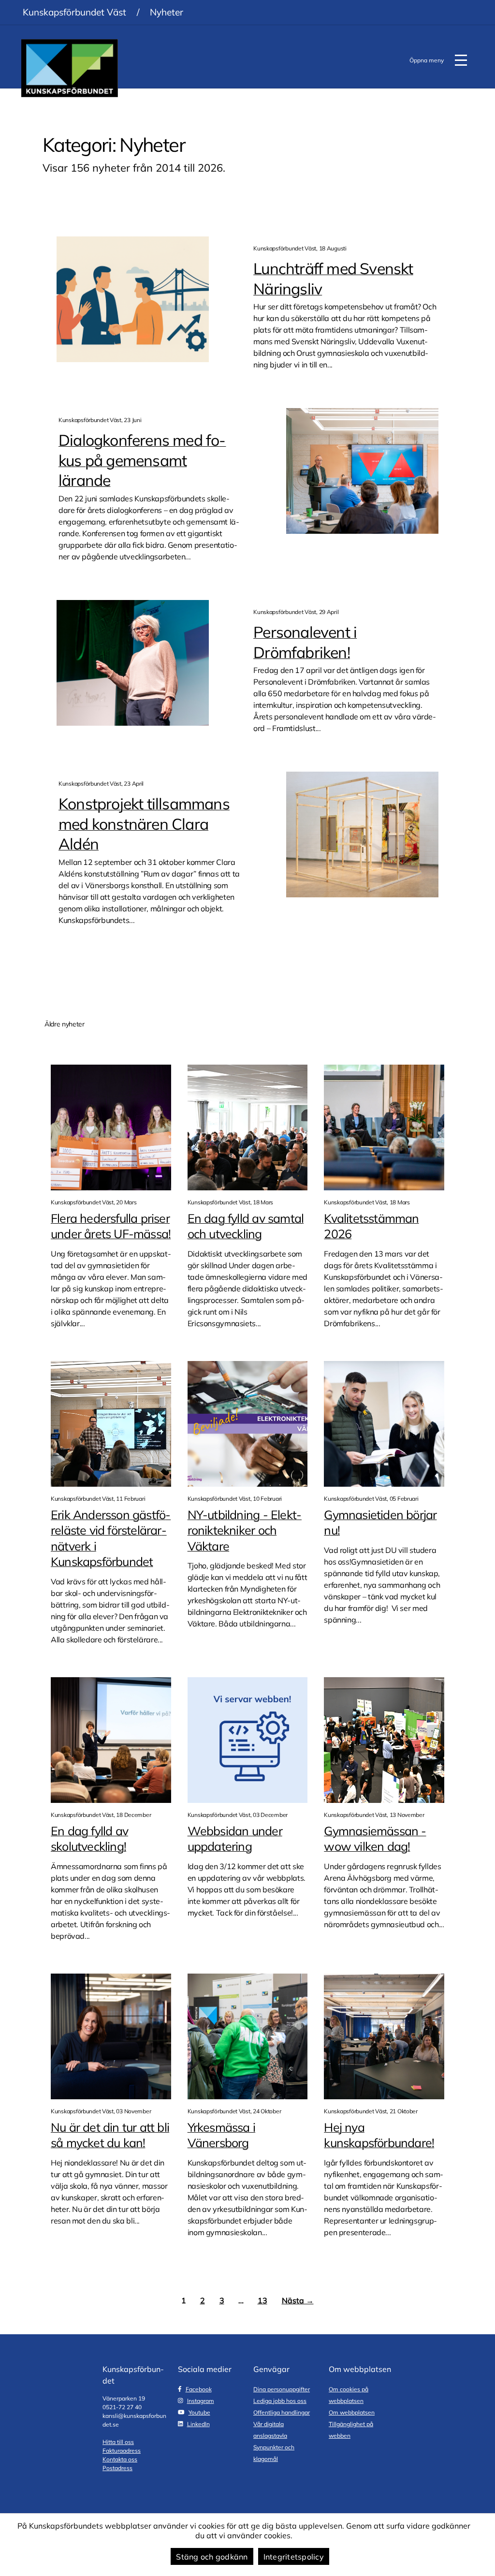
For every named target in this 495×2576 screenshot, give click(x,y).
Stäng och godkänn (212, 2557)
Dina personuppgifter (282, 2389)
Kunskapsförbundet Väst (74, 12)
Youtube (199, 2412)
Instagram (201, 2401)
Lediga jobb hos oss (280, 2401)
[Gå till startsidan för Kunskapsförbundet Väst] (70, 68)
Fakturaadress (122, 2451)
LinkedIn (198, 2424)
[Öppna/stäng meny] (461, 60)
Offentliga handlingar (282, 2412)
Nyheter (167, 12)
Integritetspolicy (294, 2557)
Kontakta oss (120, 2459)
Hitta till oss (118, 2442)
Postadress (117, 2468)
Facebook (199, 2389)
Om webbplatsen (352, 2412)
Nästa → (298, 2300)
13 (262, 2300)
